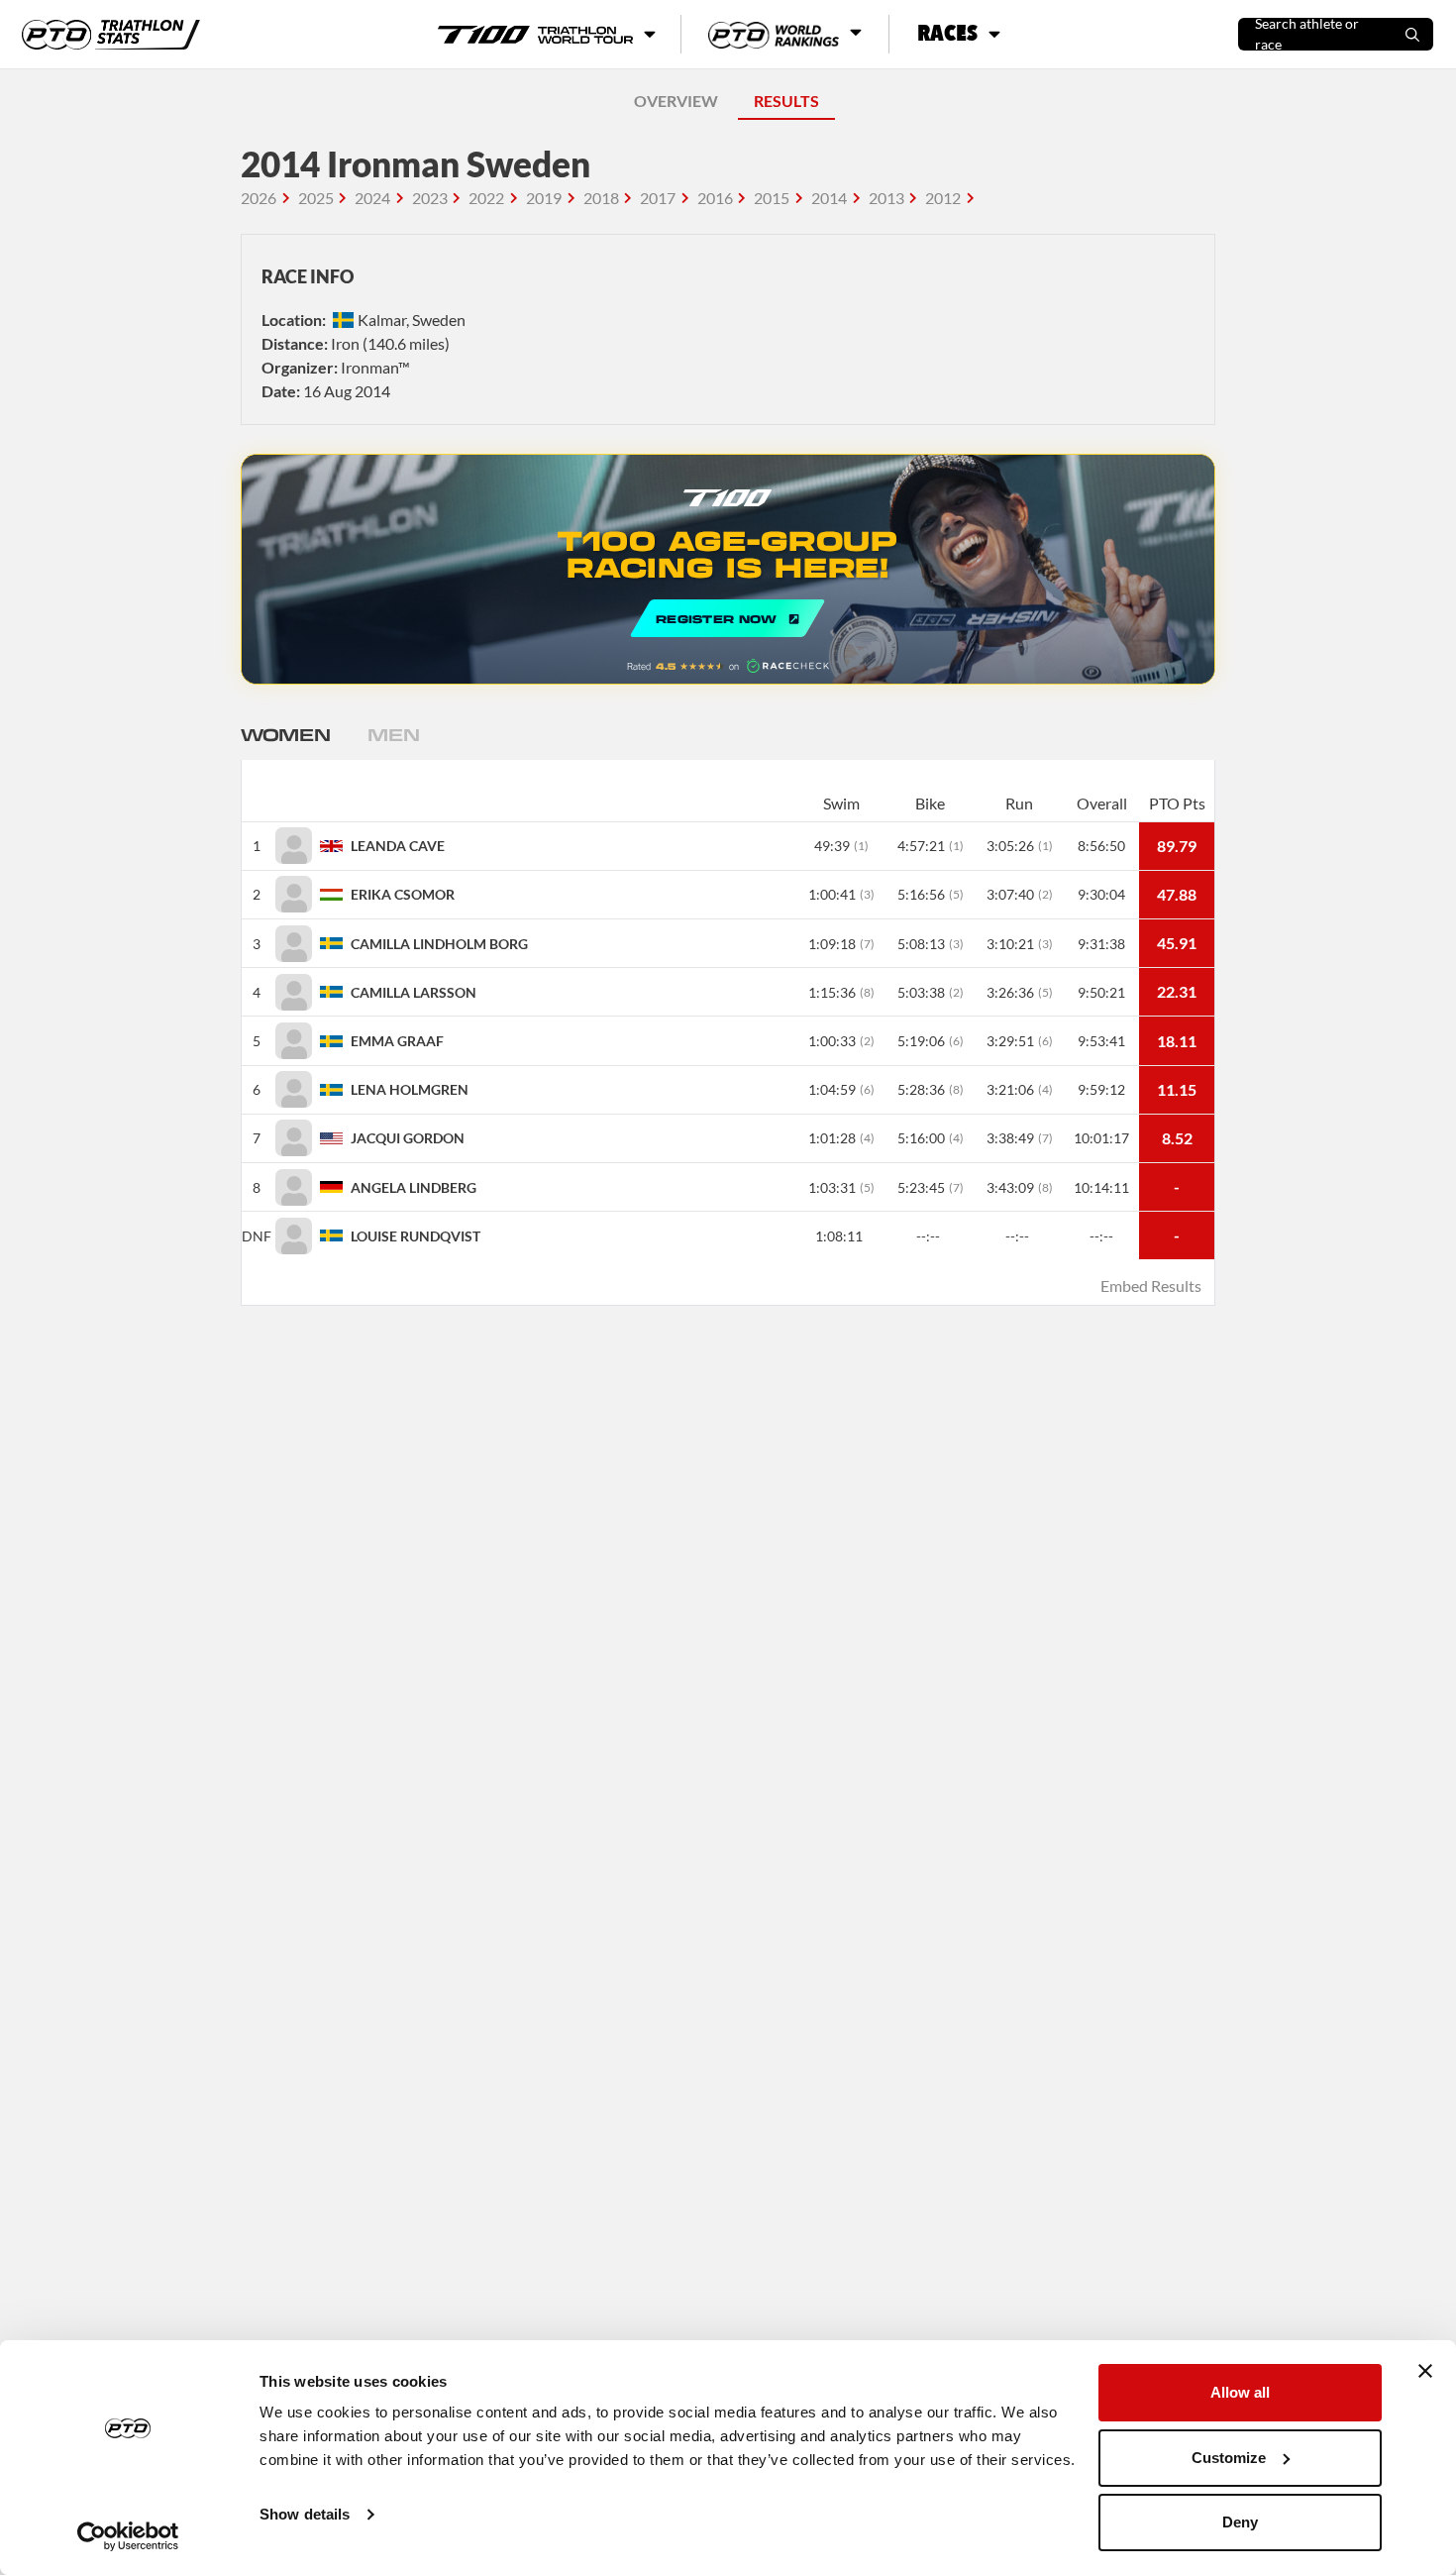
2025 (316, 198)
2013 (886, 198)
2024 (372, 198)
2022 (486, 198)
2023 (430, 198)
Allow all (1240, 2392)
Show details (305, 2514)
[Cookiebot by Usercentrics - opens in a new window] (128, 2536)
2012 (943, 198)
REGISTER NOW (728, 569)
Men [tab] (393, 734)
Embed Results (1151, 1286)
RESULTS (786, 101)
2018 (601, 198)
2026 (259, 198)
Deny (1240, 2522)
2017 (658, 198)
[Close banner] (1425, 2371)
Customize (1229, 2458)
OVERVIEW (676, 101)
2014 (829, 198)
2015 (772, 198)
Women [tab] (285, 734)
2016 (715, 198)
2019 (544, 198)
